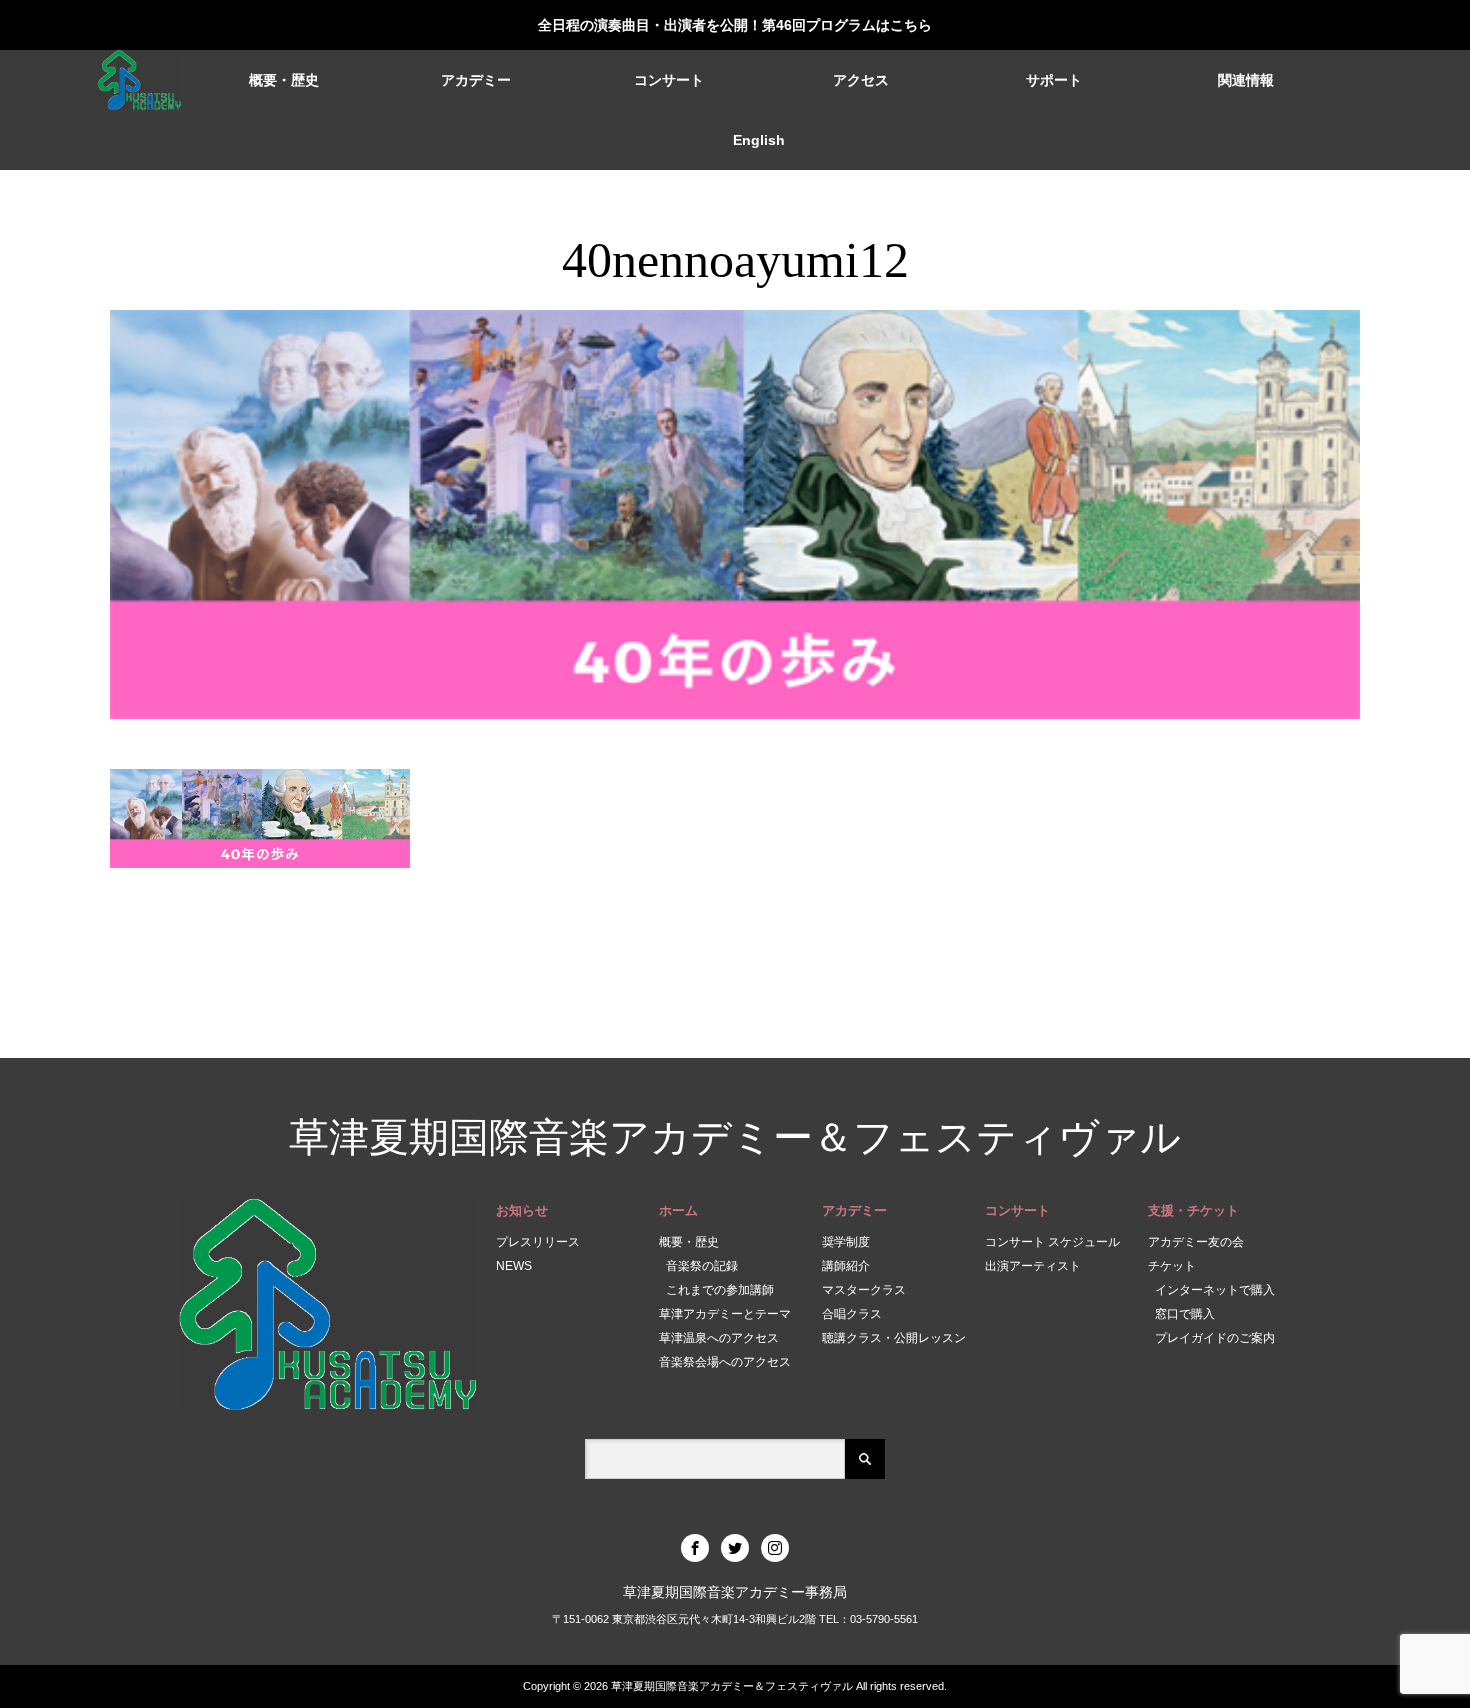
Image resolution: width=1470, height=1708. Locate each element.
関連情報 (1246, 80)
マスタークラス (864, 1290)
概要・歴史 (284, 80)
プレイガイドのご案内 (1215, 1338)
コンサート (669, 80)
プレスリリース (538, 1242)
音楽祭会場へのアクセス (725, 1362)
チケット (1172, 1266)
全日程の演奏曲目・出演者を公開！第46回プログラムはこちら (735, 25)
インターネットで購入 (1215, 1290)
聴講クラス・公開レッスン (894, 1338)
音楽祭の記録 (702, 1266)
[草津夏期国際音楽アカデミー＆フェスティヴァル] (140, 80)
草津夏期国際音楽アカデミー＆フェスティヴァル (735, 1137)
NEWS (514, 1266)
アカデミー (476, 80)
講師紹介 (846, 1266)
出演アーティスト (1033, 1266)
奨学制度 (846, 1242)
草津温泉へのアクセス (719, 1338)
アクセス (861, 80)
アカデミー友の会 (1196, 1242)
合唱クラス (852, 1314)
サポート (1054, 80)
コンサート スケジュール (1052, 1242)
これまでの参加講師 (720, 1290)
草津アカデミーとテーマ (725, 1314)
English (759, 140)
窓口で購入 (1185, 1314)
